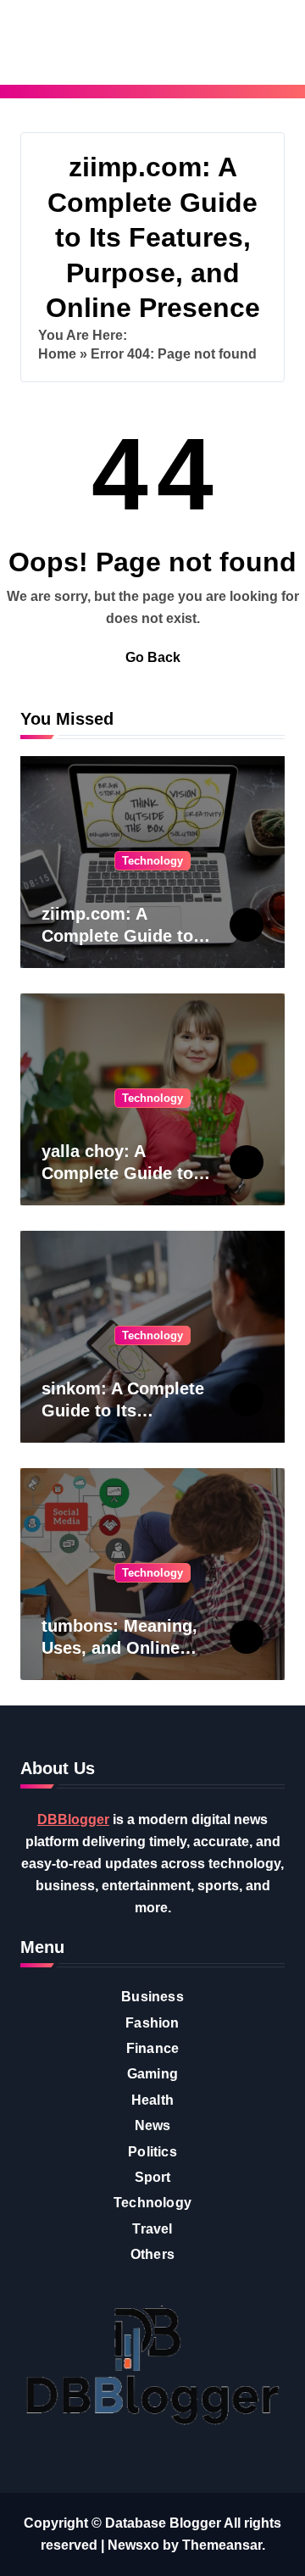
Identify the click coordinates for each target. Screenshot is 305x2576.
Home (57, 354)
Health (152, 2100)
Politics (152, 2152)
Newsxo (133, 2545)
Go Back (153, 657)
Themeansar (222, 2545)
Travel (152, 2229)
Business (152, 1997)
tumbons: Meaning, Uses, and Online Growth (119, 1648)
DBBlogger (73, 1819)
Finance (152, 2048)
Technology (152, 861)
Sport (153, 2177)
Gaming (152, 2074)
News (153, 2125)
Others (152, 2254)
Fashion (152, 2023)
